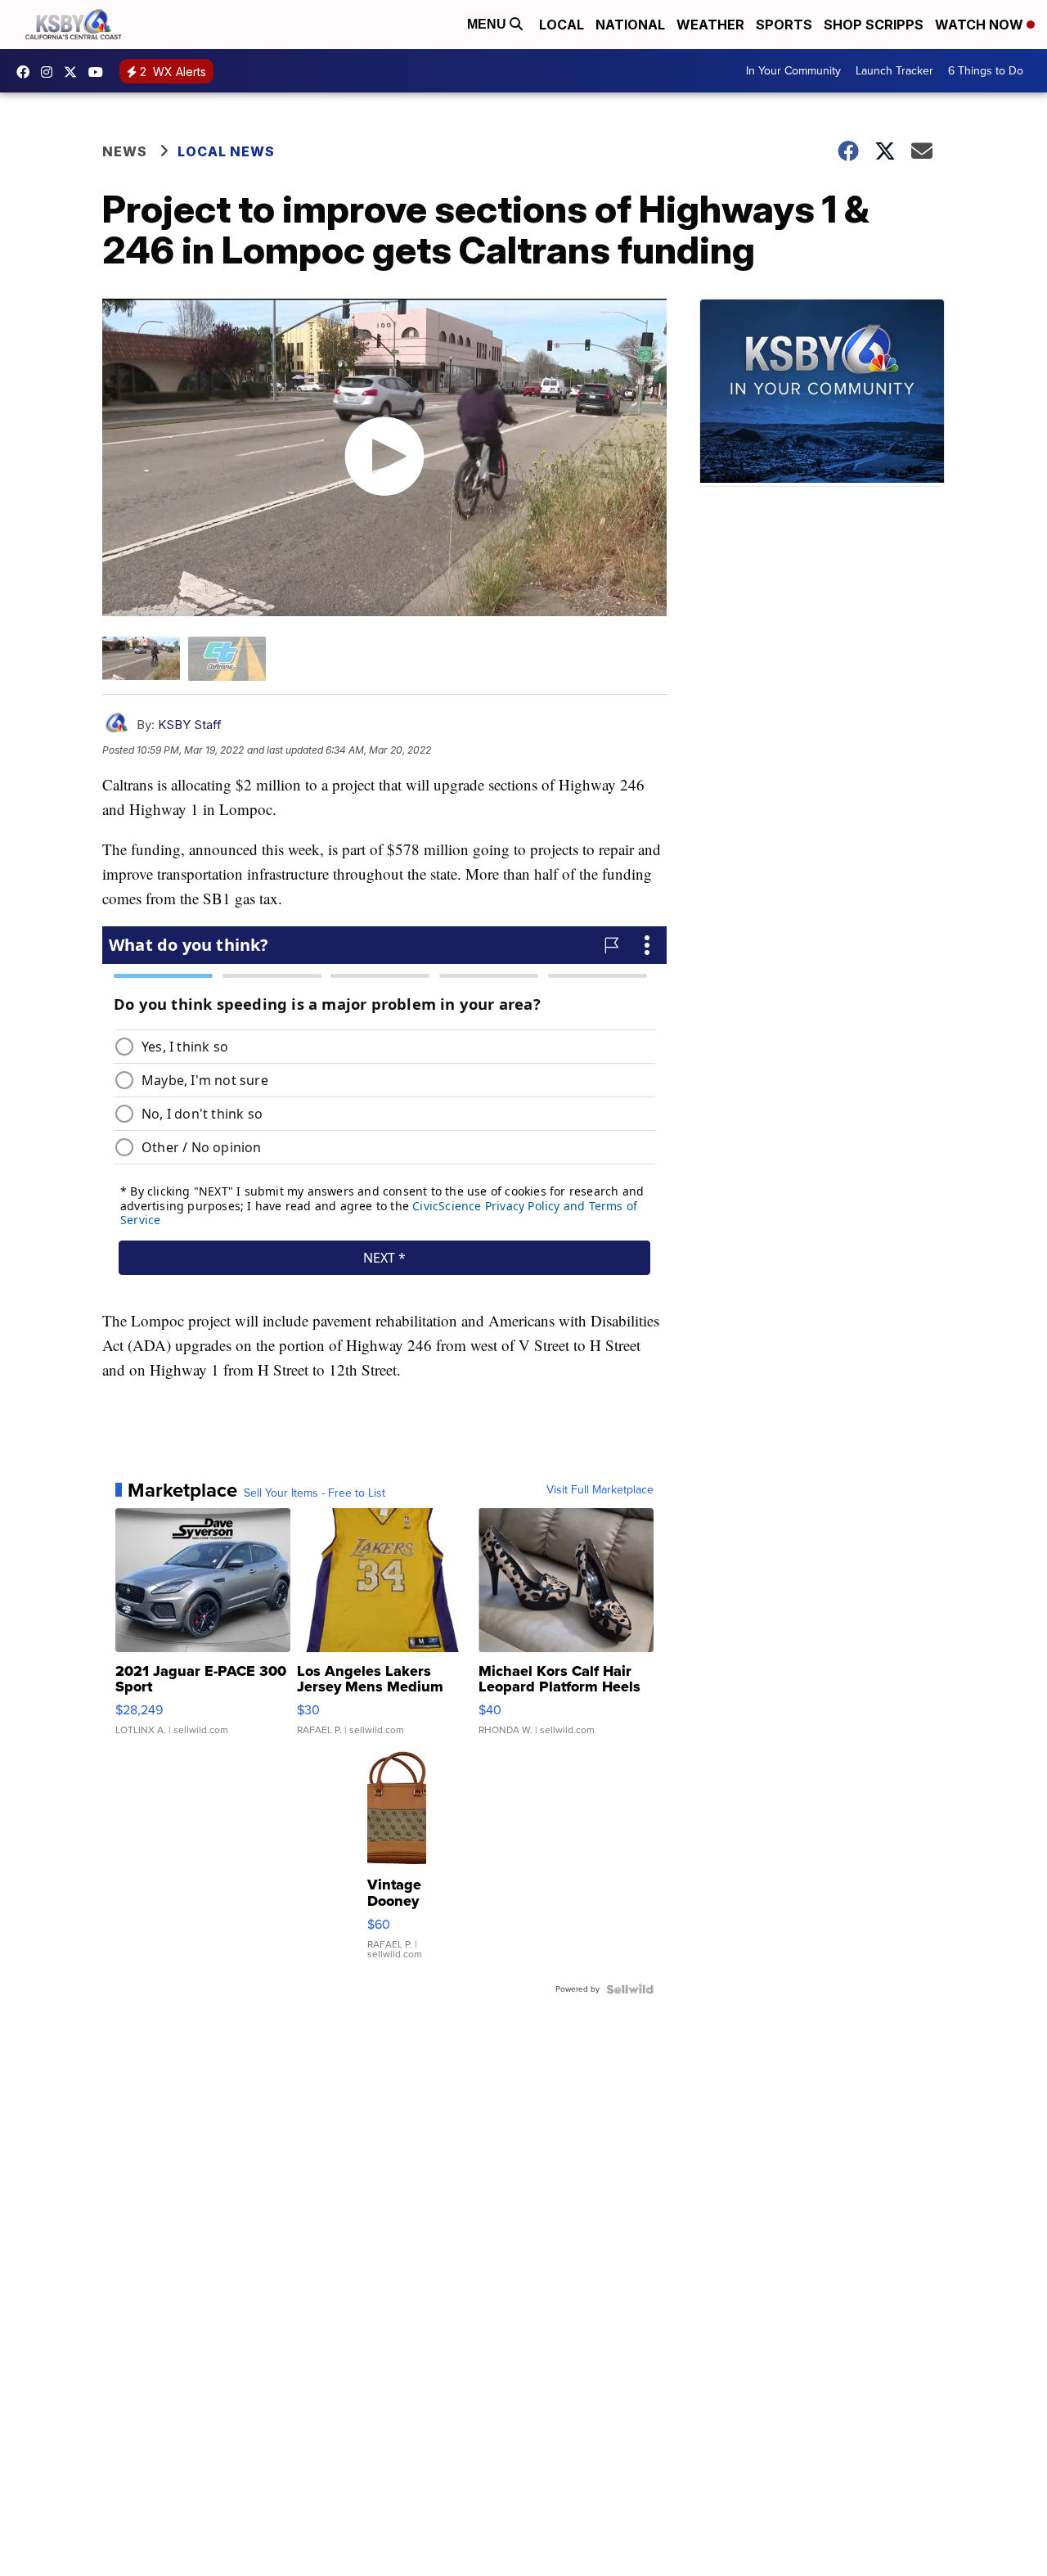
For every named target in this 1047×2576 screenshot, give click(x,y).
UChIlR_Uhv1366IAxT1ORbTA (100, 72)
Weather (710, 25)
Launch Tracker (894, 71)
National (630, 25)
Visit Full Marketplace (600, 1490)
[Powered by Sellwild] (630, 1989)
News (125, 151)
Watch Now (981, 25)
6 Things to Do (986, 71)
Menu (488, 24)
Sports (784, 25)
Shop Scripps (874, 25)
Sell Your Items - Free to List (315, 1493)
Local (562, 25)
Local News (226, 151)
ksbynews (27, 72)
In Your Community (793, 71)
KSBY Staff (190, 725)
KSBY (74, 72)
